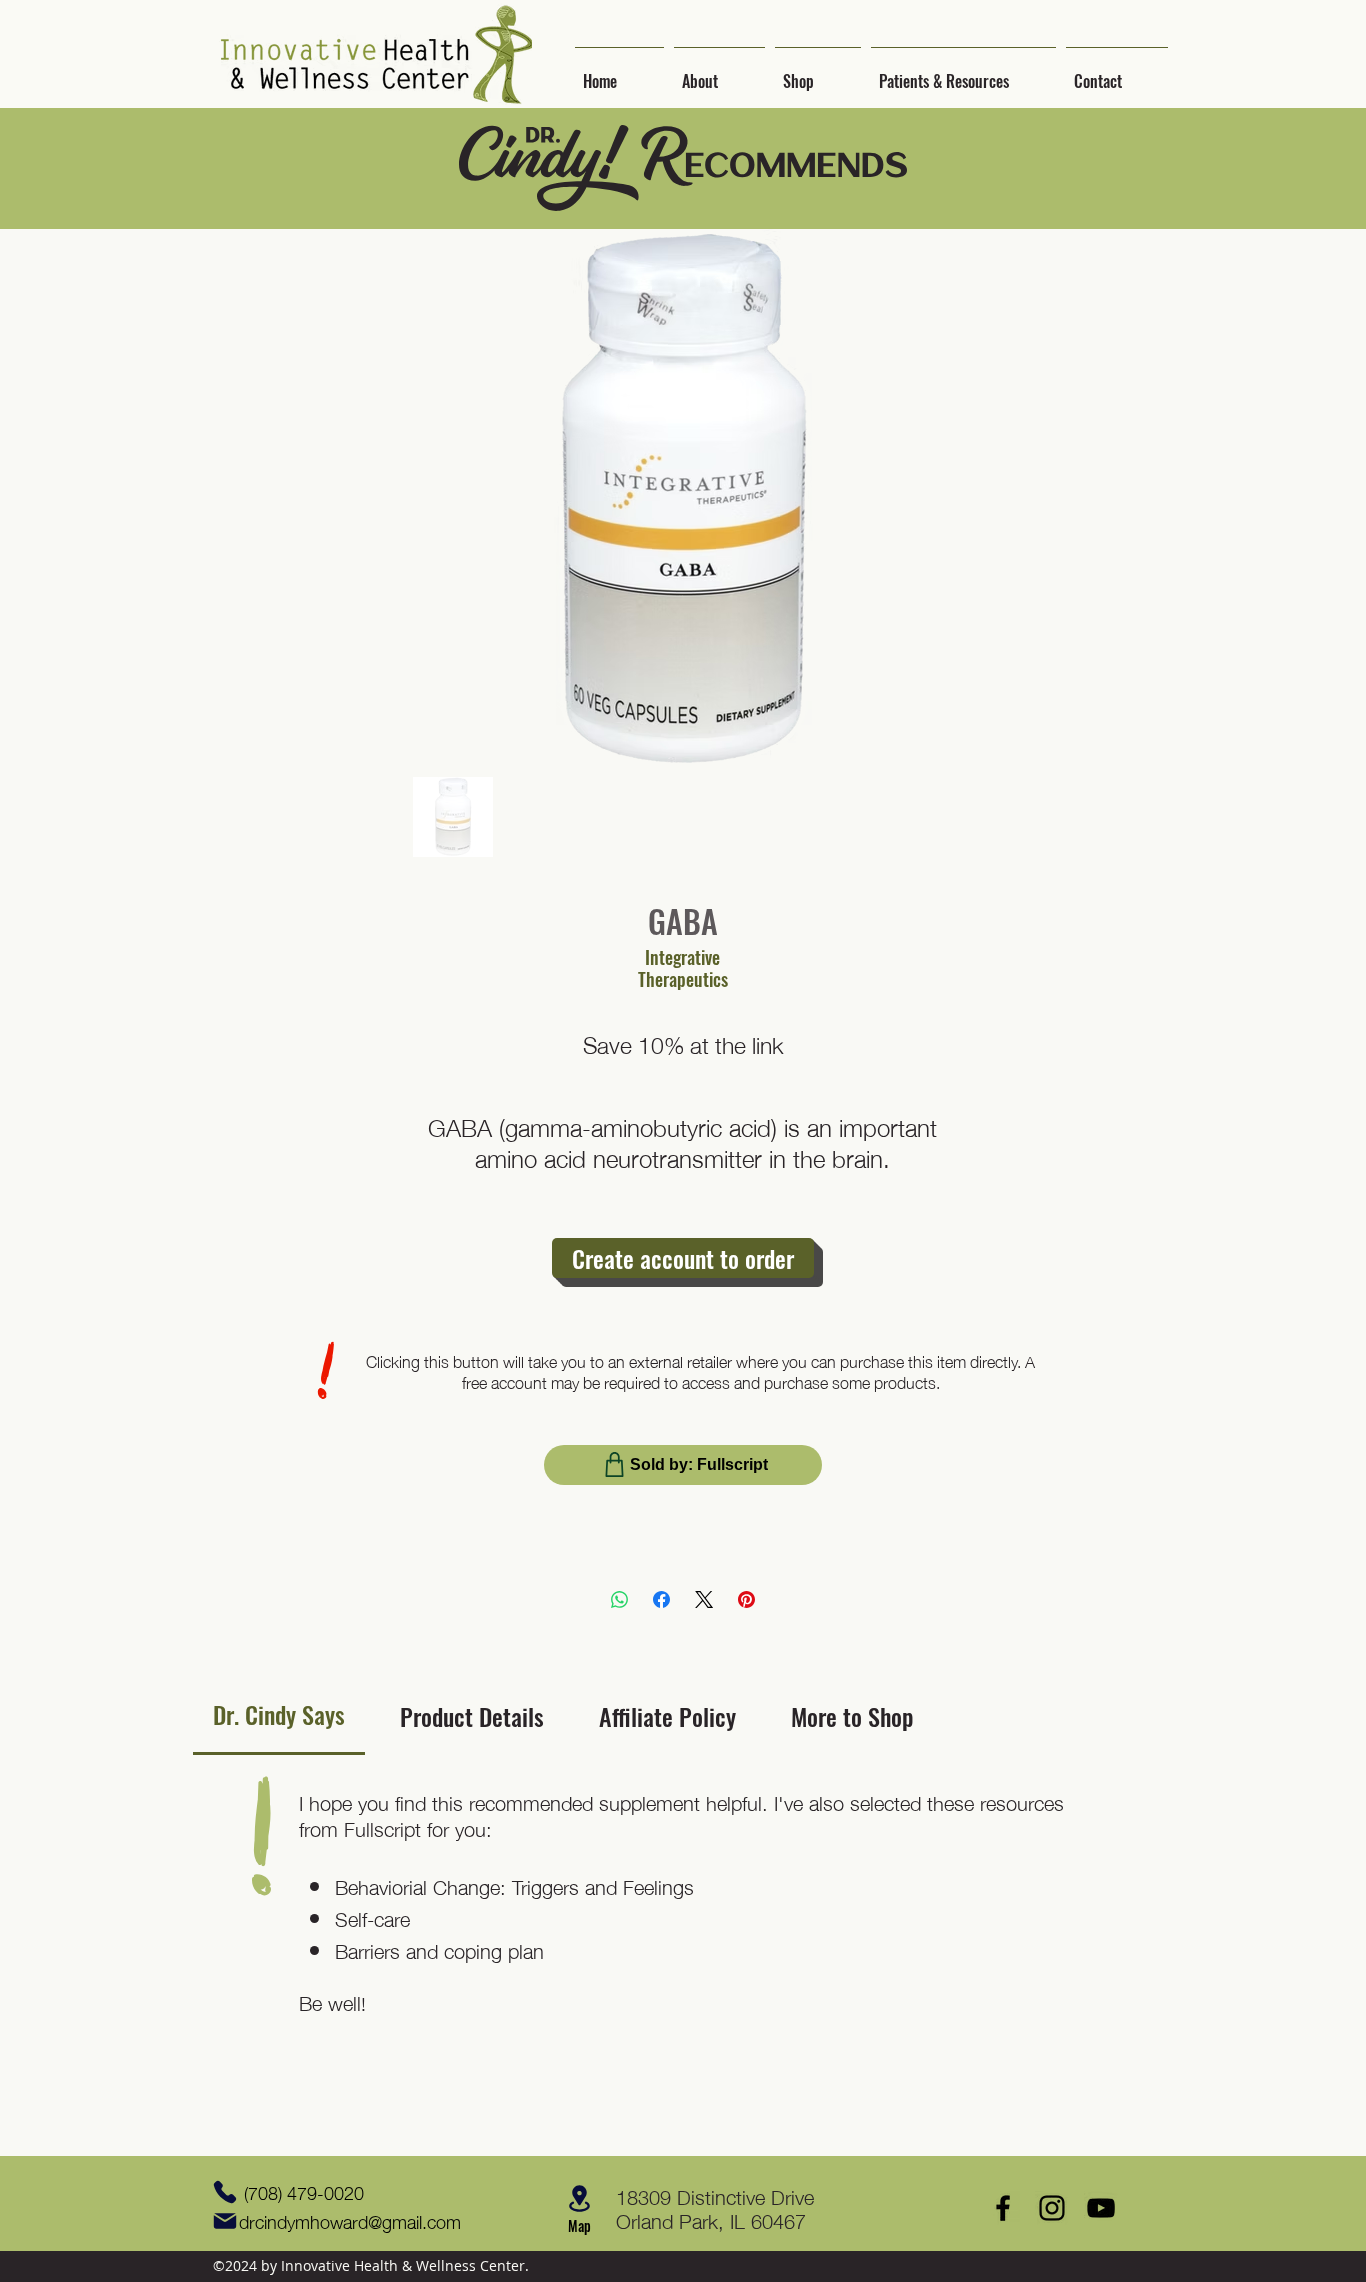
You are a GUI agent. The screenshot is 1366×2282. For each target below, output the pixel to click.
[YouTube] (1101, 2208)
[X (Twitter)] (704, 1599)
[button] (719, 72)
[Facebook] (661, 1599)
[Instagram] (1052, 2208)
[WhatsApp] (619, 1599)
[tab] (279, 1715)
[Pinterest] (746, 1599)
